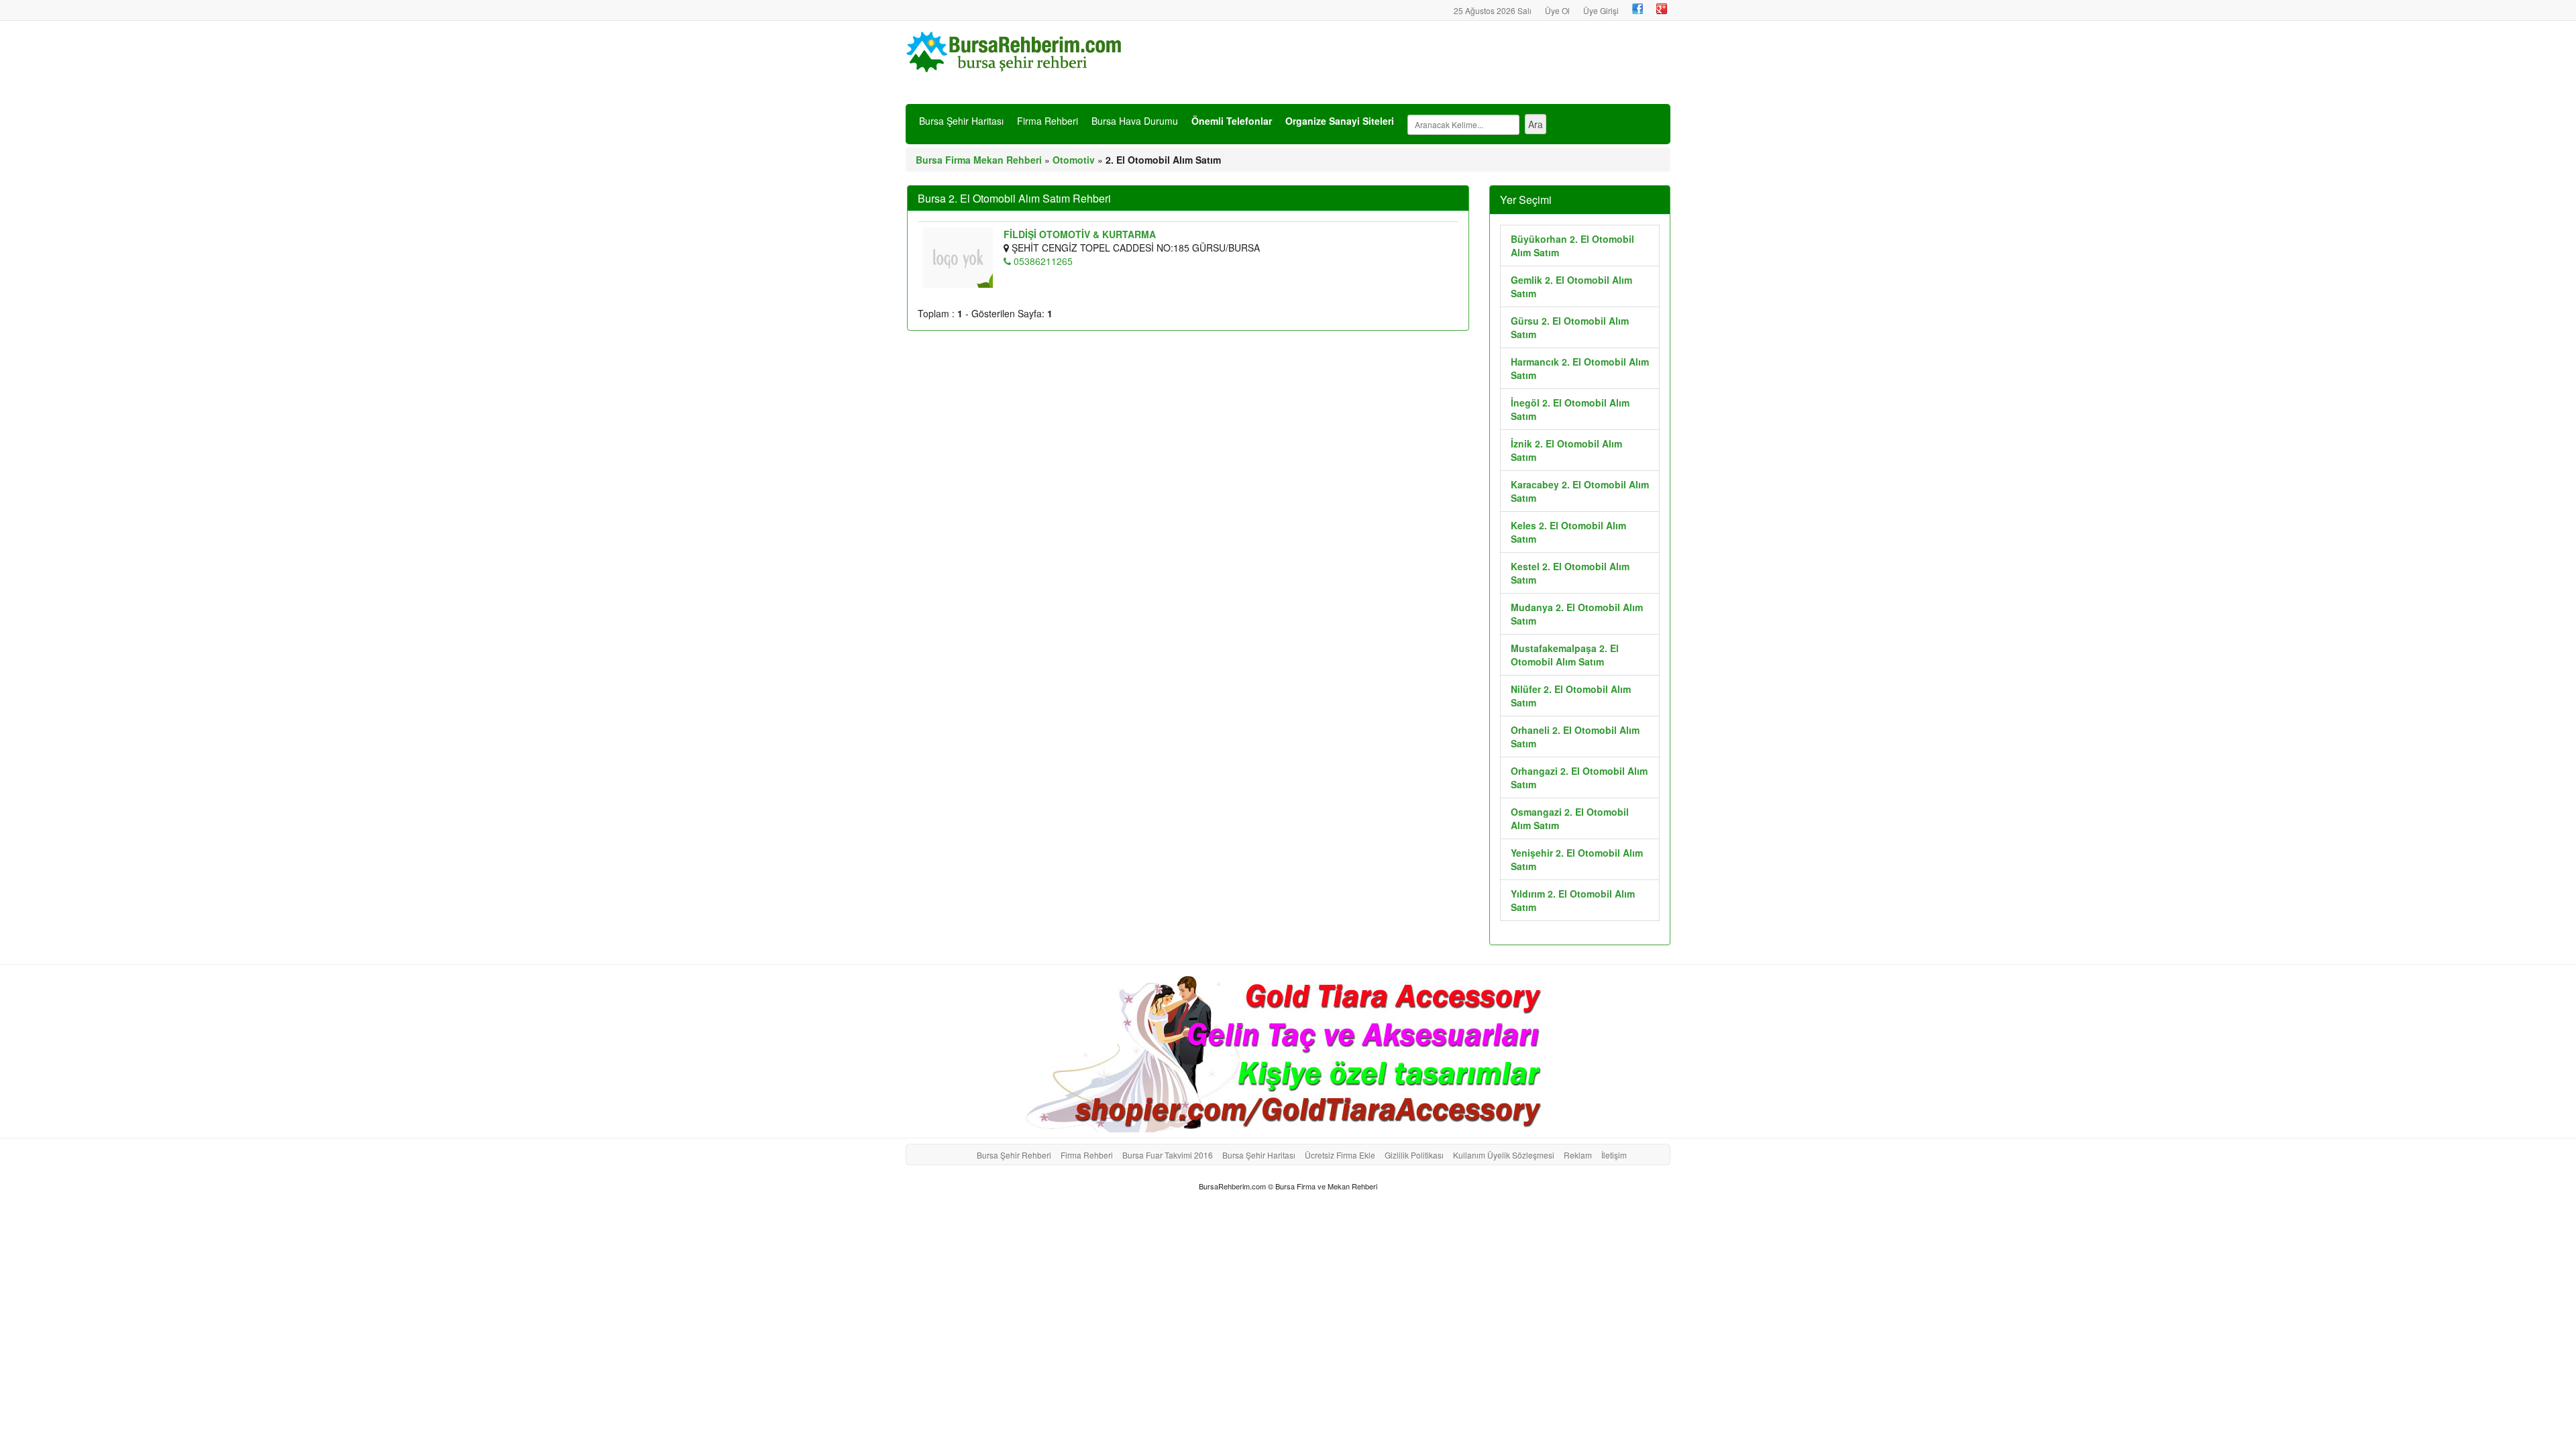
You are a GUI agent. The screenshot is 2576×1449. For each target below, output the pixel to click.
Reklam (1578, 1155)
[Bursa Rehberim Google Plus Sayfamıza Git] (1662, 9)
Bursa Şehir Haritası (961, 121)
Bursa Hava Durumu (1135, 121)
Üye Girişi (1601, 10)
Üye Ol (1557, 10)
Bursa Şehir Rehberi (1014, 1155)
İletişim (1614, 1155)
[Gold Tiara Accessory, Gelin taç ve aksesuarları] (1288, 1051)
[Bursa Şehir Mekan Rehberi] (1016, 50)
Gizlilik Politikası (1414, 1155)
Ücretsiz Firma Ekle (1340, 1155)
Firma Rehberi (1048, 121)
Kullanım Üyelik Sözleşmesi (1504, 1155)
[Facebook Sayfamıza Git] (1638, 9)
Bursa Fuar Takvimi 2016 (1168, 1155)
